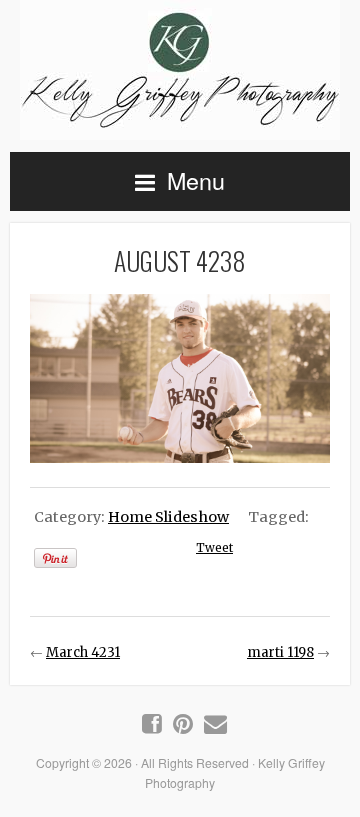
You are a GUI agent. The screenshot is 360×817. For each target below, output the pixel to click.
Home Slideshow (168, 517)
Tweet (214, 548)
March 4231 (83, 652)
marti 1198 (280, 652)
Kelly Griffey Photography (180, 70)
